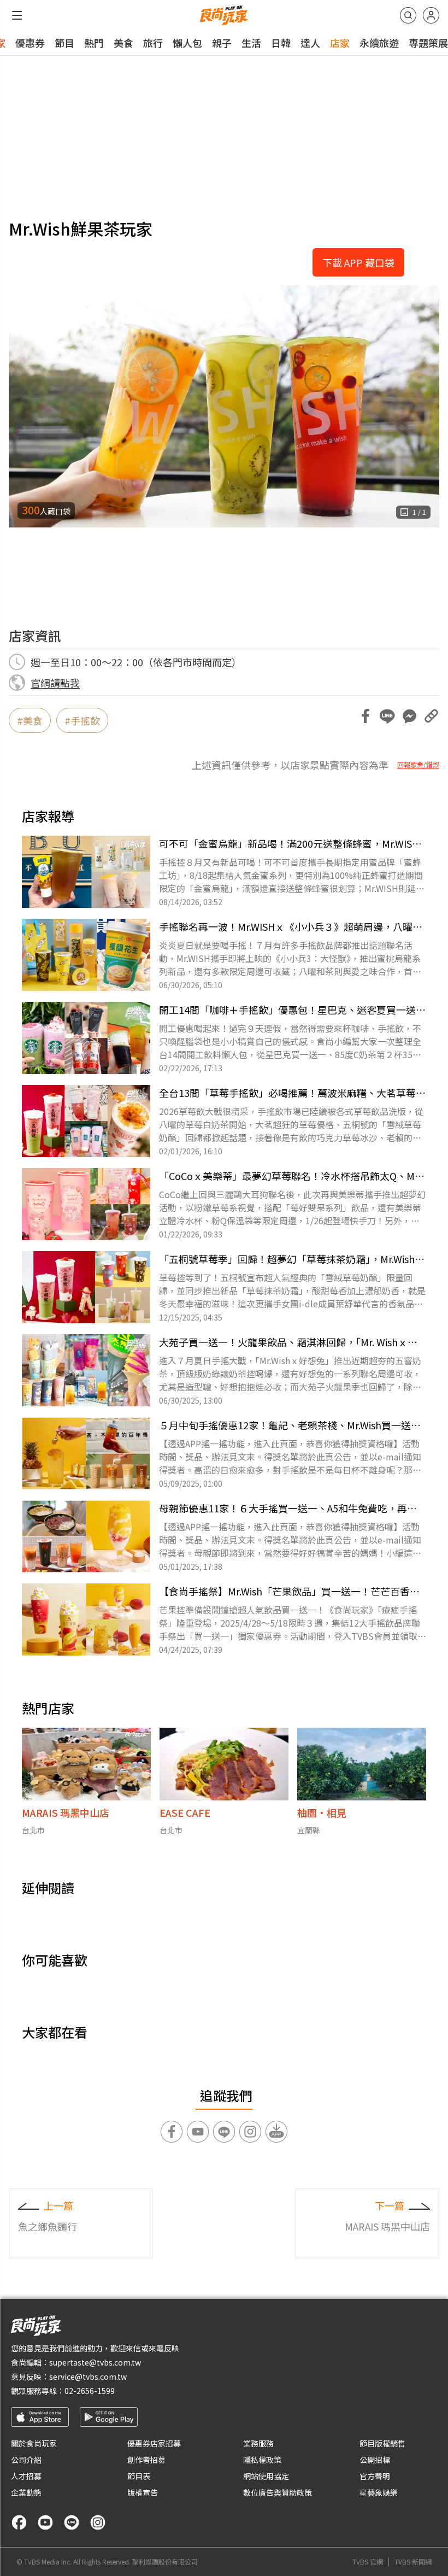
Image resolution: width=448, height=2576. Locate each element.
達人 (310, 43)
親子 (222, 43)
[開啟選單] (17, 15)
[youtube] (45, 2522)
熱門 (94, 43)
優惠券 (30, 43)
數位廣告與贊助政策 (278, 2492)
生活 (251, 43)
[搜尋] (408, 15)
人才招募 (26, 2476)
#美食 (30, 720)
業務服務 (258, 2443)
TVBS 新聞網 (413, 2562)
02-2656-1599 (90, 2391)
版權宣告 (143, 2492)
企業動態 (26, 2492)
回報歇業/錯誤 (418, 765)
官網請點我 (55, 683)
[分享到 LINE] (387, 716)
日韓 (281, 43)
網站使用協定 (266, 2476)
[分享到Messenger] (409, 716)
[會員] (431, 15)
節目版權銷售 (382, 2443)
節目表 (139, 2476)
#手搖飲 (82, 720)
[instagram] (98, 2522)
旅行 (153, 43)
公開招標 (375, 2460)
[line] (72, 2522)
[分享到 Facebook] (366, 716)
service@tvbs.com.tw (88, 2377)
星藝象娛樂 (379, 2492)
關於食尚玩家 (34, 2443)
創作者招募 (146, 2460)
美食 (123, 43)
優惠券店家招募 (154, 2443)
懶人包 (187, 43)
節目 (64, 43)
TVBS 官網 (368, 2562)
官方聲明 (375, 2476)
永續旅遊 (379, 43)
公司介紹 (26, 2460)
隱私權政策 (262, 2460)
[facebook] (19, 2522)
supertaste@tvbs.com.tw (95, 2362)
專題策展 (428, 43)
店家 (340, 43)
